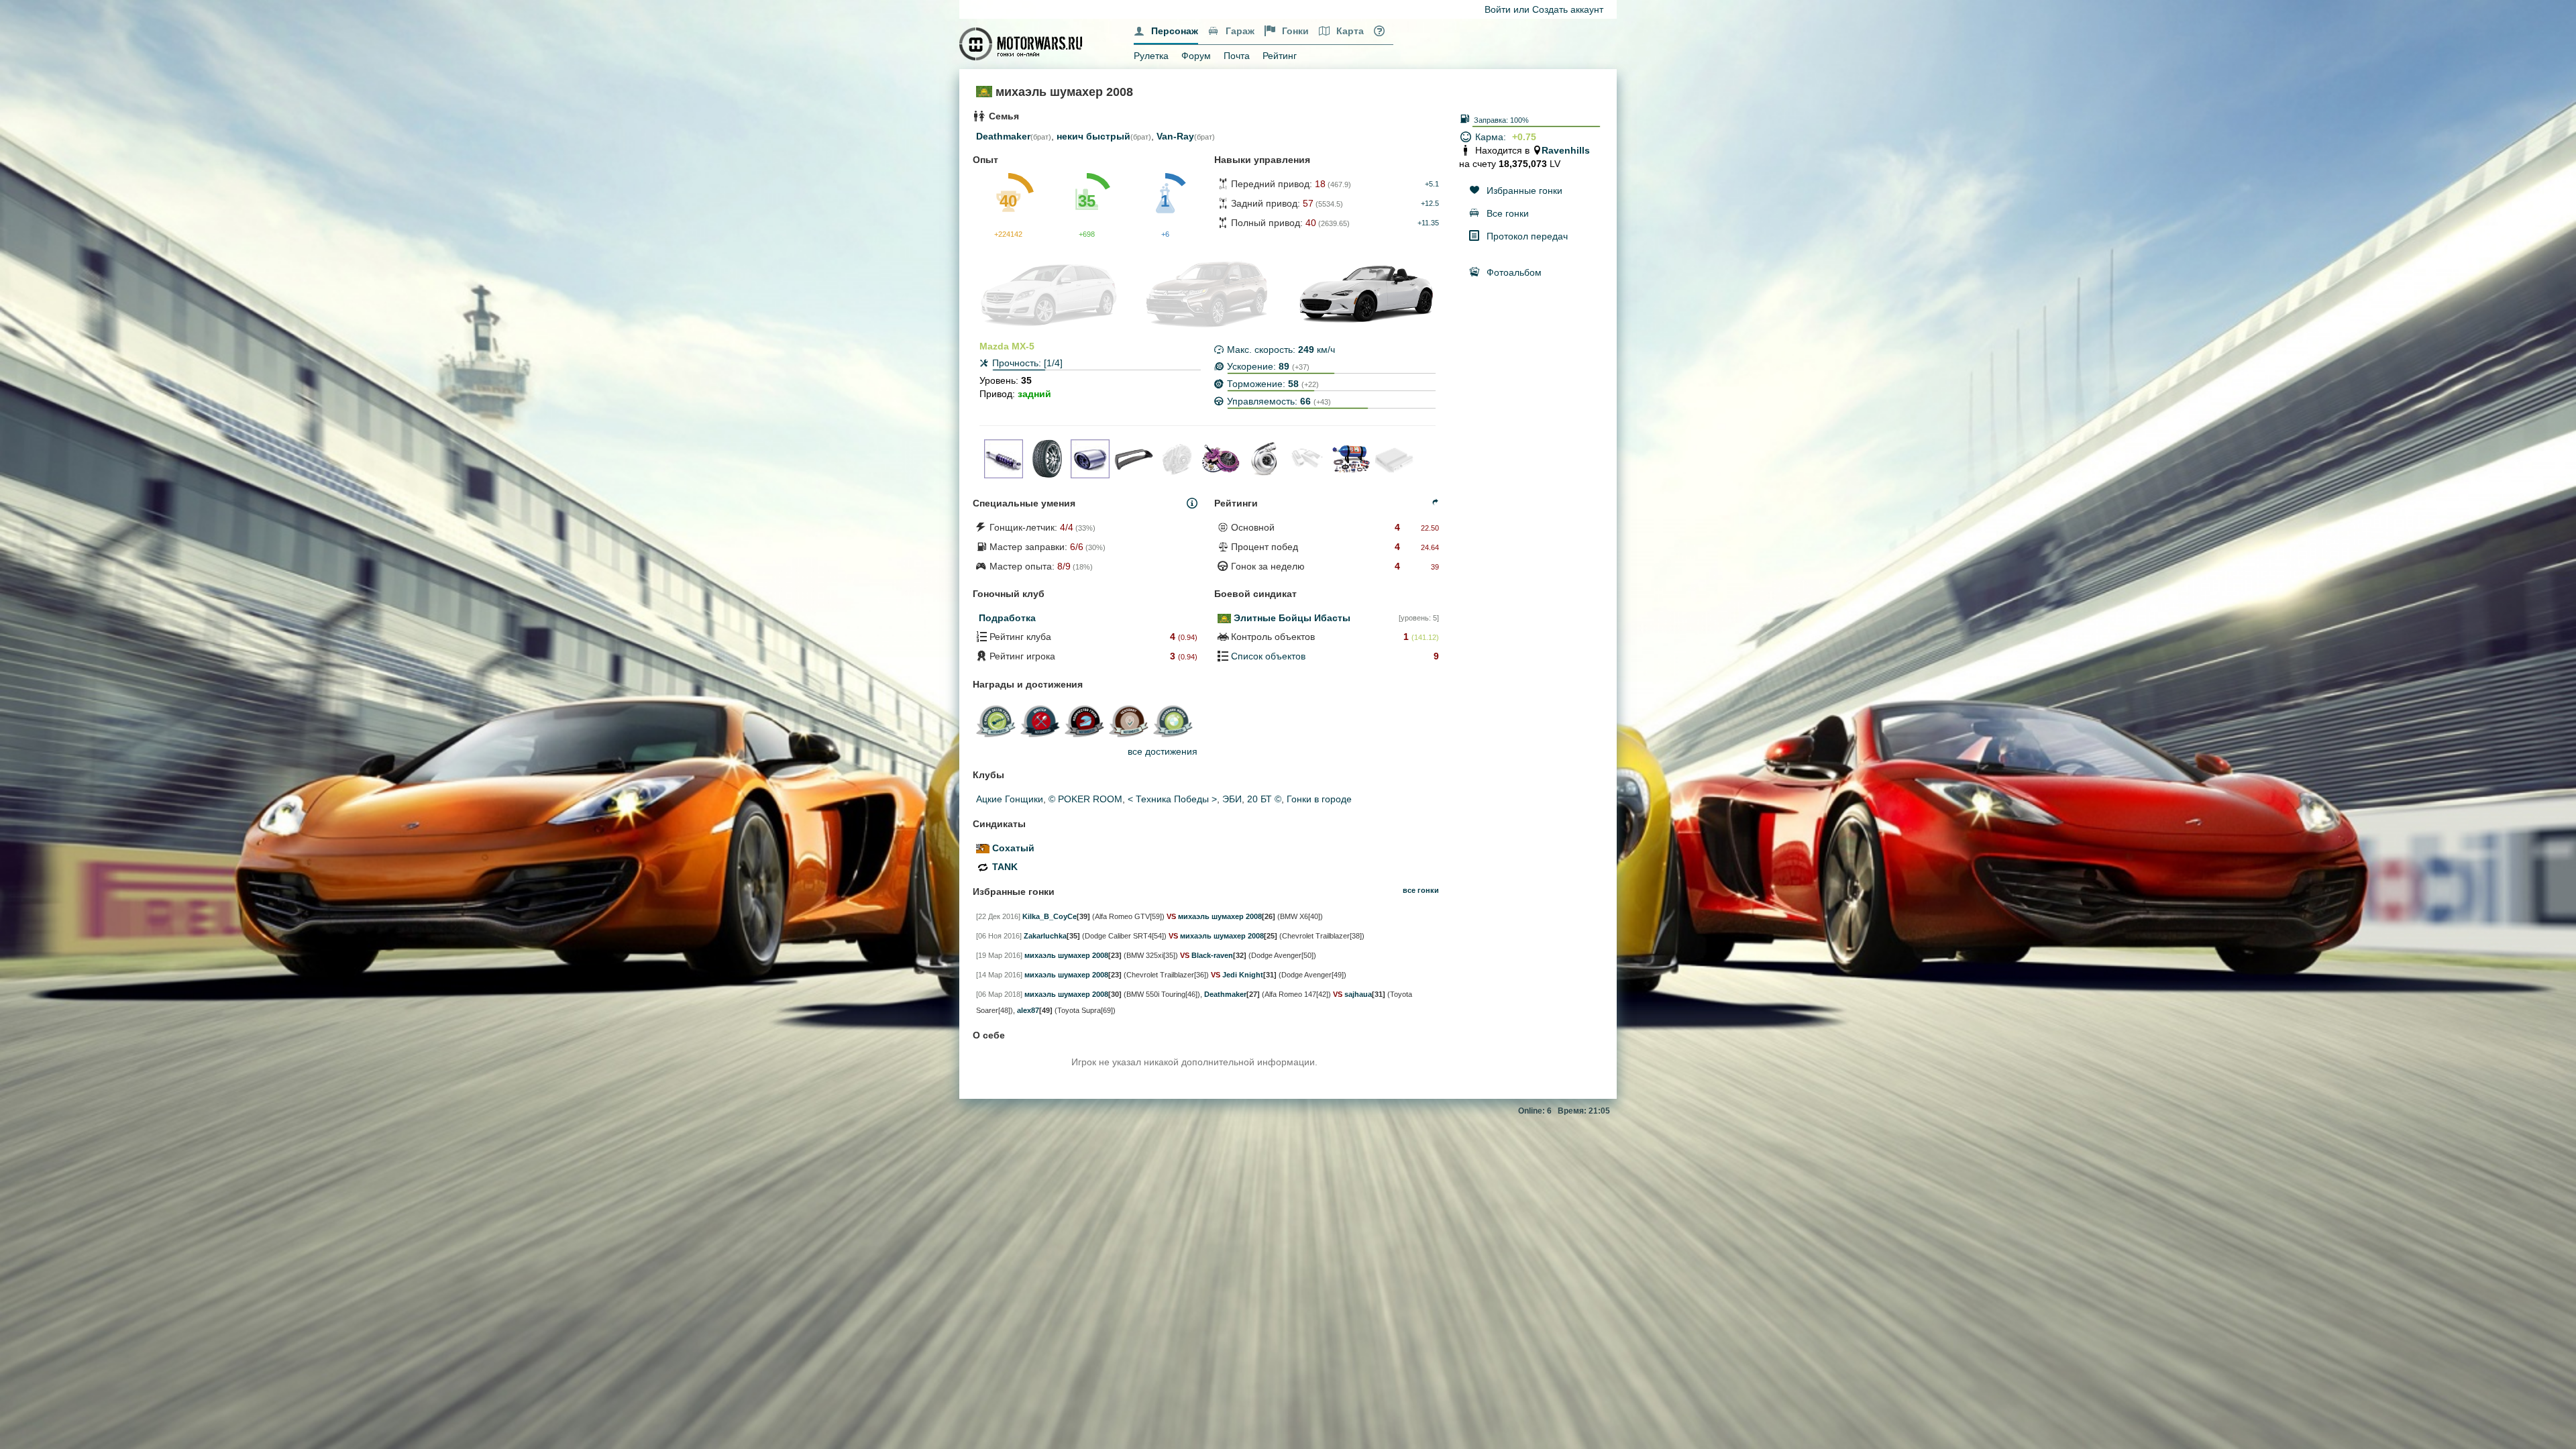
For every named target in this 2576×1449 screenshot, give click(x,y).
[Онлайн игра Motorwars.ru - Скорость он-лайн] (1022, 43)
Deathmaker (1003, 136)
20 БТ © (1264, 799)
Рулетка (1151, 56)
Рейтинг (1280, 56)
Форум (1196, 56)
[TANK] (983, 867)
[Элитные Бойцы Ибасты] (1224, 618)
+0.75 (1524, 137)
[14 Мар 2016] (999, 975)
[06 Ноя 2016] (999, 936)
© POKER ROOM (1085, 799)
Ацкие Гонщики (1010, 799)
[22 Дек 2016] (998, 916)
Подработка (1007, 618)
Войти (1498, 9)
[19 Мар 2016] (999, 955)
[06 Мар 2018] (999, 994)
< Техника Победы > (1172, 799)
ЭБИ (1232, 799)
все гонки (1421, 890)
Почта (1237, 56)
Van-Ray (1175, 136)
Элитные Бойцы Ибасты (1292, 618)
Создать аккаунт (1568, 9)
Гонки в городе (1319, 799)
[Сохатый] (983, 848)
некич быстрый (1093, 136)
